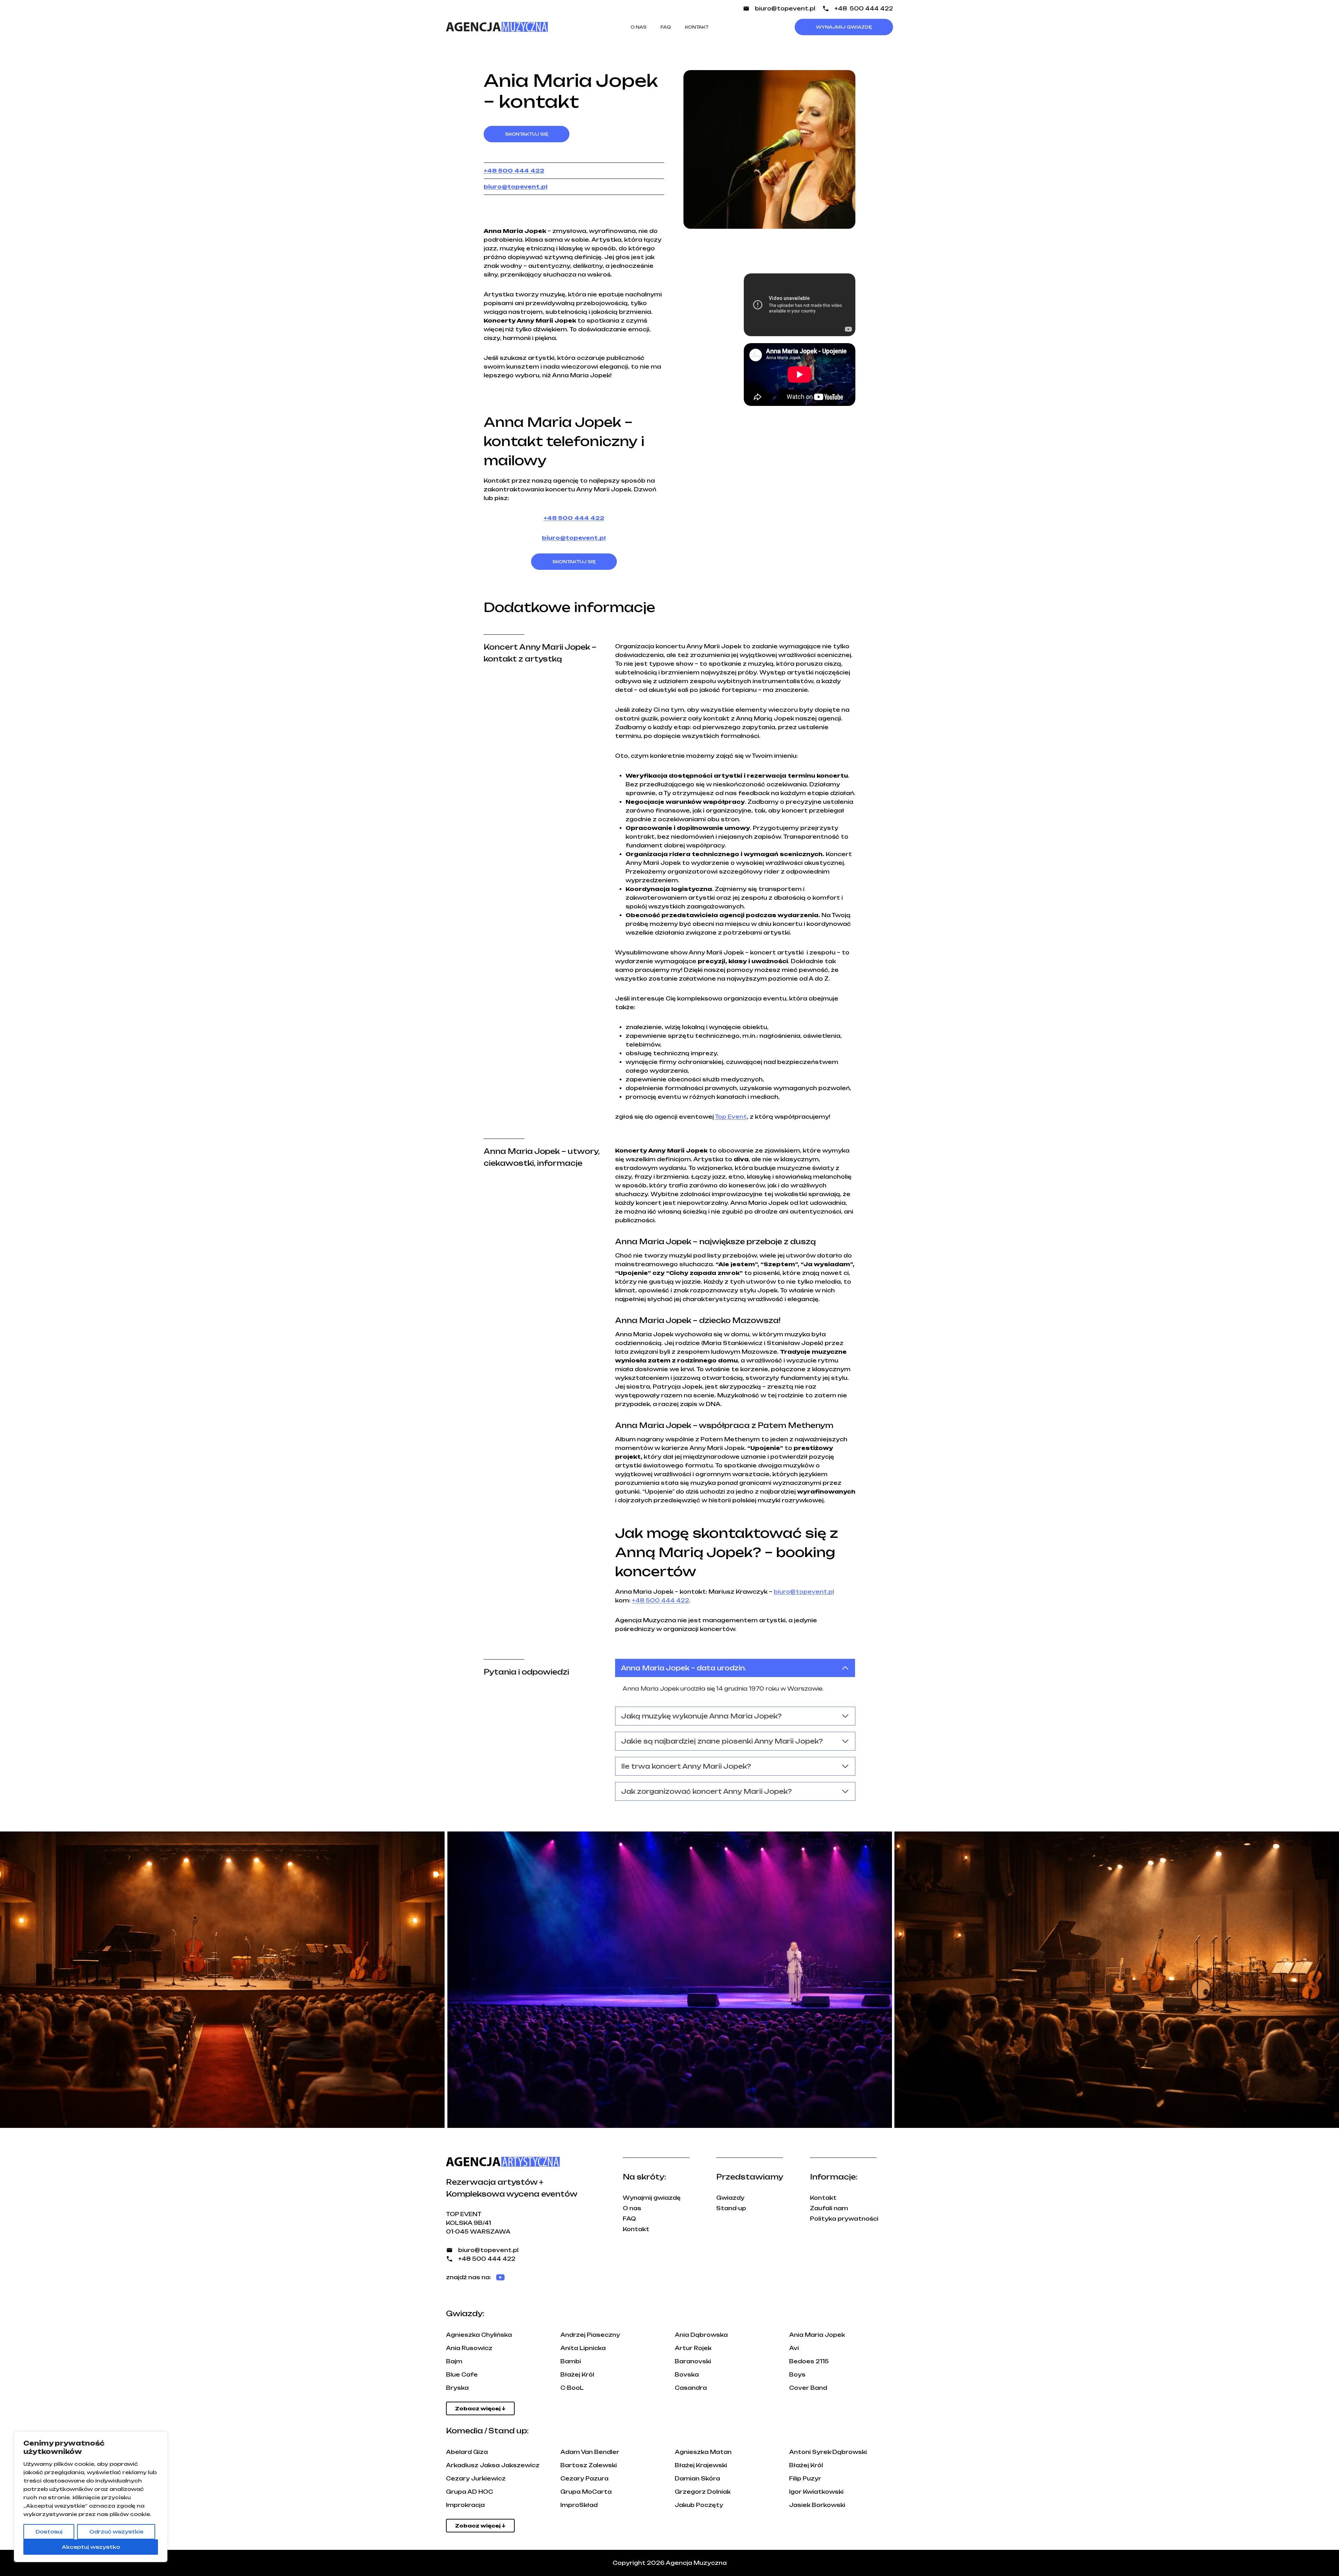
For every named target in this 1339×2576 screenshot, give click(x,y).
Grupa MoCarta (586, 2492)
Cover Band (808, 2388)
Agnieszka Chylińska (479, 2335)
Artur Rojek (693, 2348)
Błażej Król (577, 2375)
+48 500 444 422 (864, 9)
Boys (797, 2375)
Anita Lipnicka (583, 2348)
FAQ (666, 27)
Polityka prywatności (844, 2219)
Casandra (691, 2388)
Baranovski (693, 2361)
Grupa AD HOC (470, 2492)
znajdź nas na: (468, 2277)
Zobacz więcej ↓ (480, 2408)
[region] (91, 2497)
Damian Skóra (697, 2479)
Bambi (571, 2361)
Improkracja (465, 2505)
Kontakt (697, 27)
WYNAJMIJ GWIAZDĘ (844, 27)
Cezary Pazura (584, 2479)
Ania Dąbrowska (701, 2335)
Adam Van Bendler (590, 2452)
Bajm (454, 2361)
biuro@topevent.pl (785, 9)
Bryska (457, 2388)
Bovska (687, 2375)
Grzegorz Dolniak (703, 2492)
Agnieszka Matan (703, 2452)
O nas (638, 27)
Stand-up (731, 2208)
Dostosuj (49, 2532)
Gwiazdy (730, 2198)
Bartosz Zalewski (589, 2465)
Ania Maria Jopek (817, 2335)
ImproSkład (579, 2505)
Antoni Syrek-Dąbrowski (828, 2452)
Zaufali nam (829, 2208)
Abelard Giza (467, 2452)
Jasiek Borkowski (817, 2505)
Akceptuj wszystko (91, 2547)
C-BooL (572, 2388)
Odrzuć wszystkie (116, 2532)
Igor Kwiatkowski (816, 2492)
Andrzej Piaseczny (590, 2335)
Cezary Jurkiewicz (476, 2479)
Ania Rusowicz (469, 2348)
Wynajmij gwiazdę (652, 2198)
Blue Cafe (462, 2375)
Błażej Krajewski (701, 2465)
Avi (794, 2348)
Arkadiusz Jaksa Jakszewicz (493, 2465)
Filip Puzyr (805, 2479)
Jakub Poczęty (699, 2505)
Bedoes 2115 (809, 2361)
